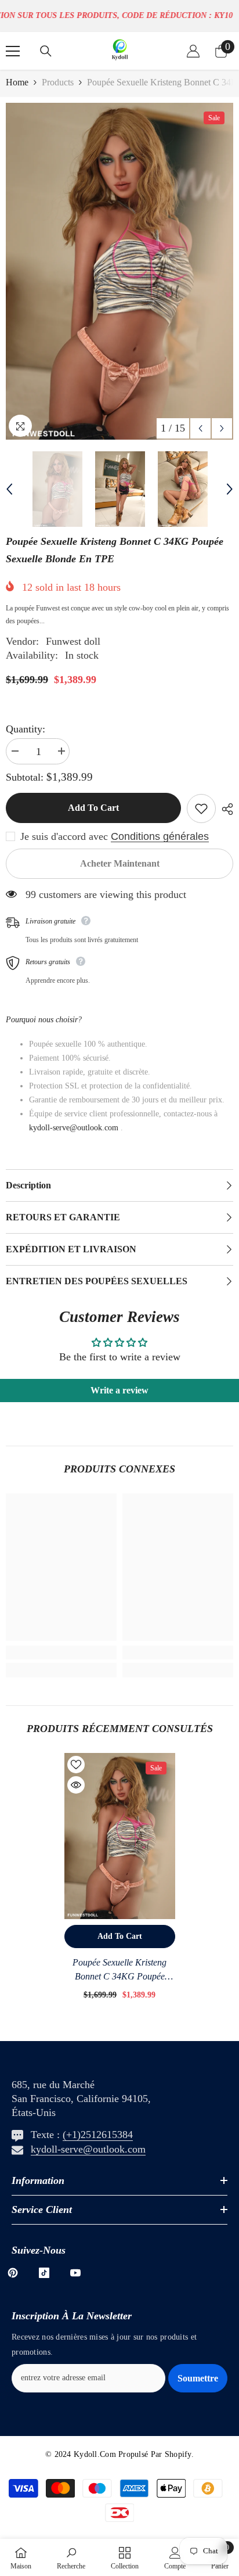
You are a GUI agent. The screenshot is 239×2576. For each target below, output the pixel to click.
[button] (200, 428)
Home (17, 82)
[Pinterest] (13, 2273)
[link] (61, 1652)
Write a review (119, 1390)
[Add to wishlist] (201, 809)
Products (58, 82)
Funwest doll (73, 641)
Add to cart (93, 808)
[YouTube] (75, 2273)
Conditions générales (160, 836)
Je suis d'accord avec (64, 836)
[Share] (224, 809)
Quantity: (26, 729)
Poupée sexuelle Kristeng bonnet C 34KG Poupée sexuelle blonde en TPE (119, 1970)
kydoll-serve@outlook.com (88, 2149)
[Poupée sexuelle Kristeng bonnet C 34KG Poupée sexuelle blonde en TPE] (120, 1836)
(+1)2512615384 (98, 2135)
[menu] (13, 51)
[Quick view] (76, 1785)
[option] (119, 271)
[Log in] (193, 51)
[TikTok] (44, 2273)
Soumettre (198, 2378)
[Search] (46, 51)
